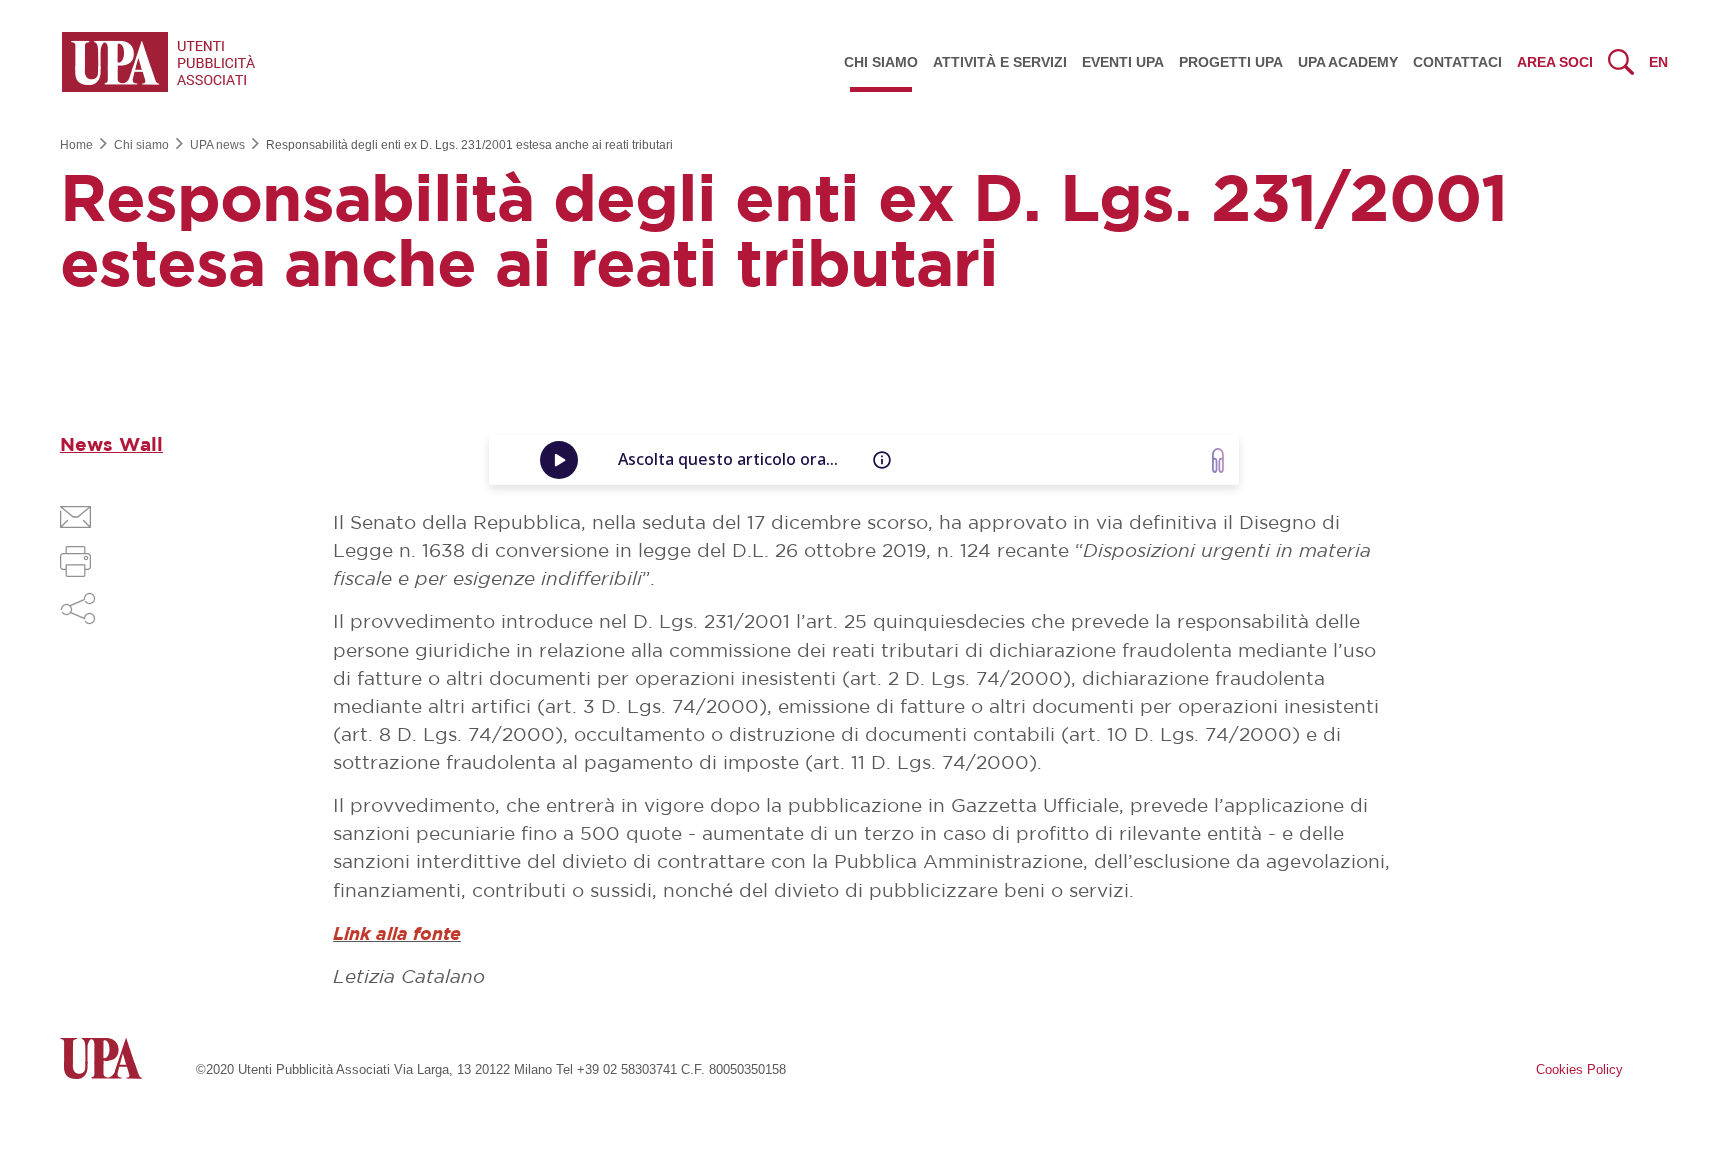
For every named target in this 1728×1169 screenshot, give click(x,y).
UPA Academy (1348, 62)
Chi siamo (881, 62)
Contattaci (1457, 62)
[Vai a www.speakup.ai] (1218, 460)
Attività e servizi (1000, 62)
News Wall (111, 445)
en (1658, 62)
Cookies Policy (1579, 1069)
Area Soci (1555, 62)
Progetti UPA (1231, 62)
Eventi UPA (1123, 62)
